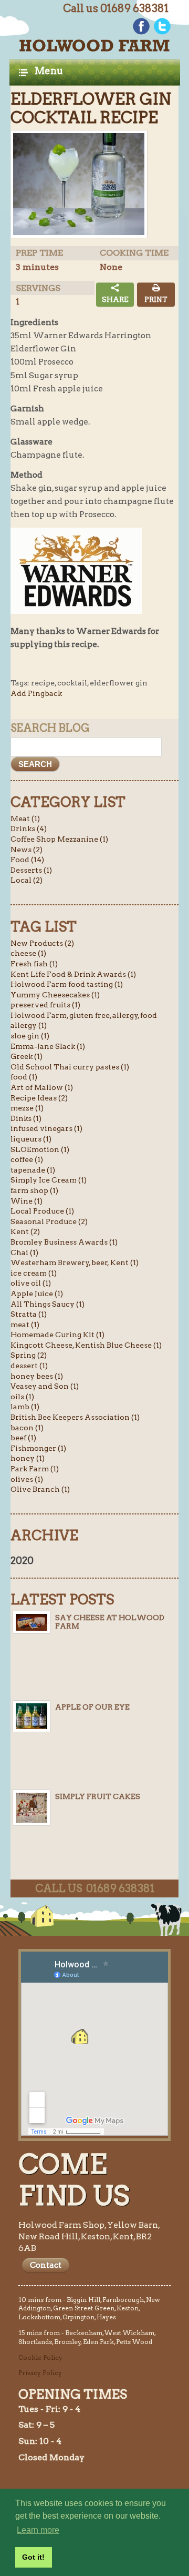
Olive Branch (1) (40, 1489)
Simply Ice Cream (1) (49, 1180)
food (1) (24, 1077)
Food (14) (27, 860)
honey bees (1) (37, 1376)
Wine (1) (27, 1201)
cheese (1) (28, 953)
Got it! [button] (33, 2557)
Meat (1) (25, 819)
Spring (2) (29, 1355)
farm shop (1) (34, 1190)
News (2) (27, 850)
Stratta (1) (29, 1314)
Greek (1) (27, 1056)
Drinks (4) (29, 829)
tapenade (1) (33, 1170)
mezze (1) (27, 1108)
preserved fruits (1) (45, 1005)
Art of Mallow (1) (42, 1087)
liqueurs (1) (31, 1139)
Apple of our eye (92, 1707)
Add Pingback (36, 693)
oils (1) (22, 1397)
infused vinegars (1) (46, 1128)
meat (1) (25, 1325)
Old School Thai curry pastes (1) (70, 1067)
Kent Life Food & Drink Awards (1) (73, 974)
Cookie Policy (40, 2357)
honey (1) (28, 1458)
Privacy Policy (40, 2373)
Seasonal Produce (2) (49, 1221)
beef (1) (23, 1438)
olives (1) (27, 1479)
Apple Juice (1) (37, 1294)
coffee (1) (27, 1159)
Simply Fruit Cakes (98, 1796)
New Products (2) (42, 943)
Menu (49, 71)
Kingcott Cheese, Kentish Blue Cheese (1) (86, 1345)
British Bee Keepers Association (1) (75, 1417)
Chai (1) (24, 1252)
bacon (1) (27, 1428)
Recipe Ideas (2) (39, 1098)
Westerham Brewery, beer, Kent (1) (75, 1262)
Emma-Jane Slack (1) (48, 1046)
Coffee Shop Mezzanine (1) (59, 839)
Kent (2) (25, 1231)
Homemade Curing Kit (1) (57, 1335)
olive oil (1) (31, 1283)
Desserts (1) (31, 870)
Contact (46, 2265)
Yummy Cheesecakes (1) (55, 995)
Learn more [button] (38, 2530)
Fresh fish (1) (34, 964)
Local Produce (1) (42, 1211)
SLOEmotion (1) (40, 1149)
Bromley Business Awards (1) (64, 1242)
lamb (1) (25, 1407)
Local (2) (27, 880)
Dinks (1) (26, 1118)
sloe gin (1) (30, 1036)
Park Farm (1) (35, 1469)
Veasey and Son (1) (45, 1386)
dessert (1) (29, 1366)
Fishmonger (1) (38, 1448)
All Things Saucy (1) (48, 1304)
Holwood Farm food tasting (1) (67, 984)
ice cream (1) (34, 1273)
